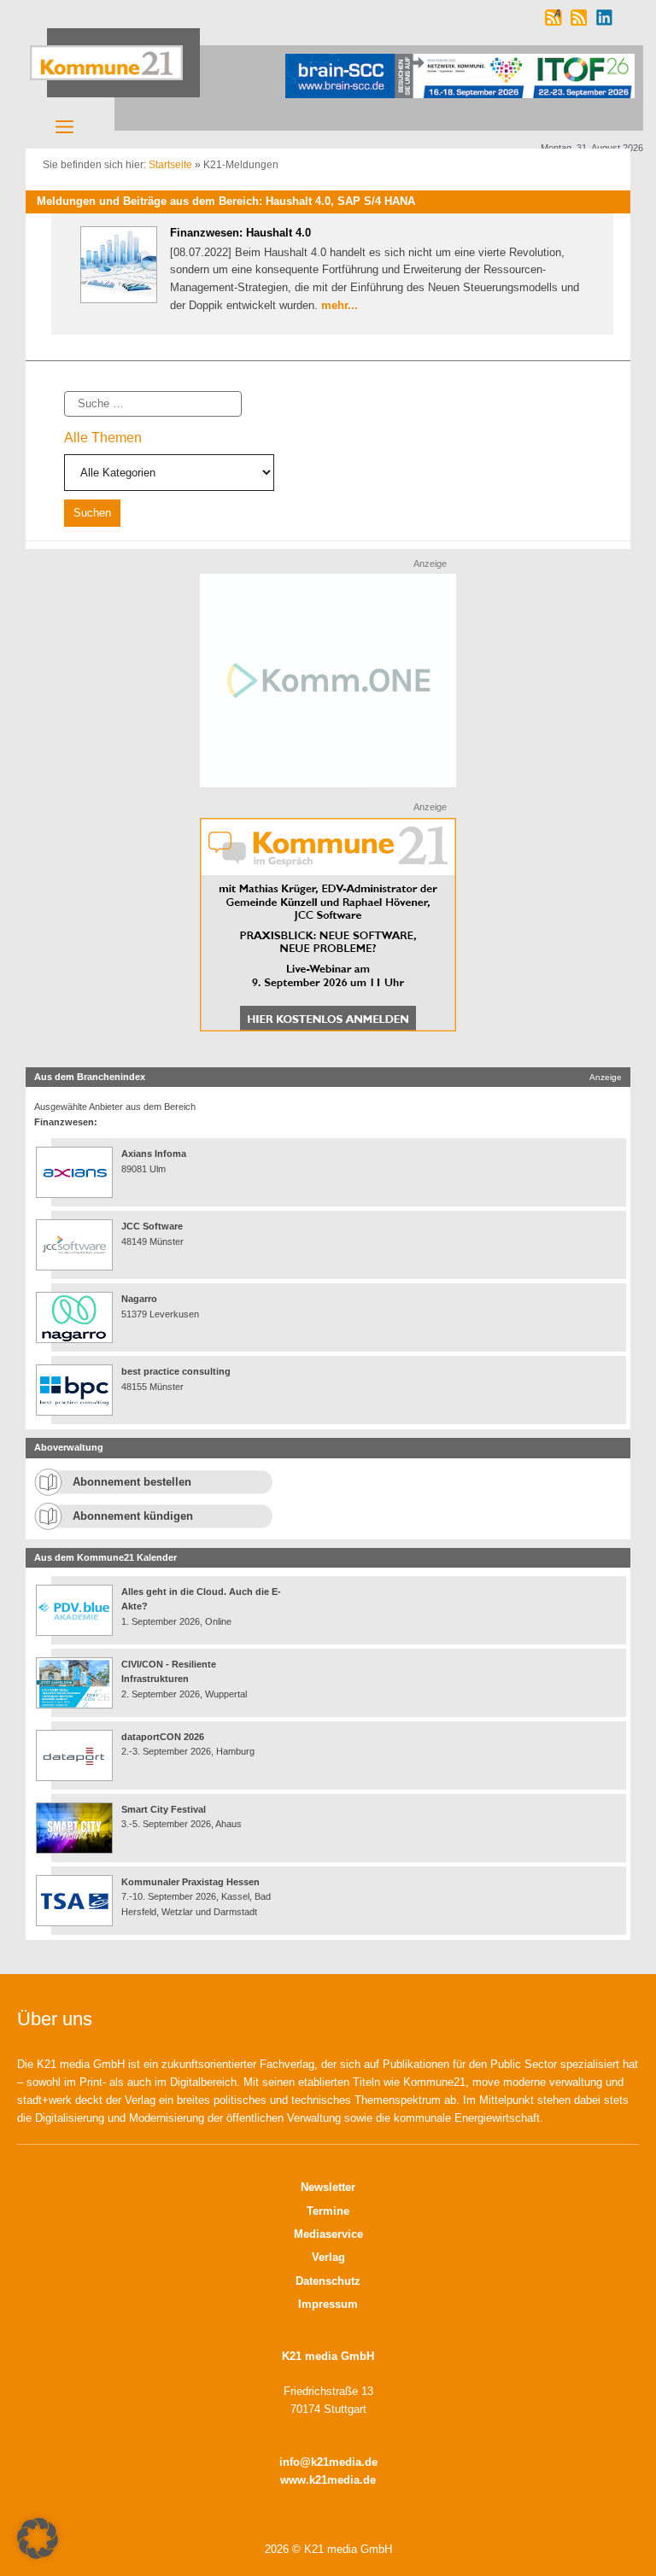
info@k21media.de (328, 2462)
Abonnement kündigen (133, 1516)
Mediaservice (328, 2234)
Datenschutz (328, 2281)
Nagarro (139, 1299)
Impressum (328, 2304)
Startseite (170, 165)
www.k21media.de (328, 2480)
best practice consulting (176, 1371)
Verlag (328, 2257)
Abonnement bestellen (132, 1482)
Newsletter (328, 2187)
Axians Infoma (154, 1154)
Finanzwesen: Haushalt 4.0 (240, 233)
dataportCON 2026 (163, 1737)
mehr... (340, 305)
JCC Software (152, 1226)
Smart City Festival (165, 1809)
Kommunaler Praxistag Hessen (190, 1882)
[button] (38, 2538)
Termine (328, 2211)
